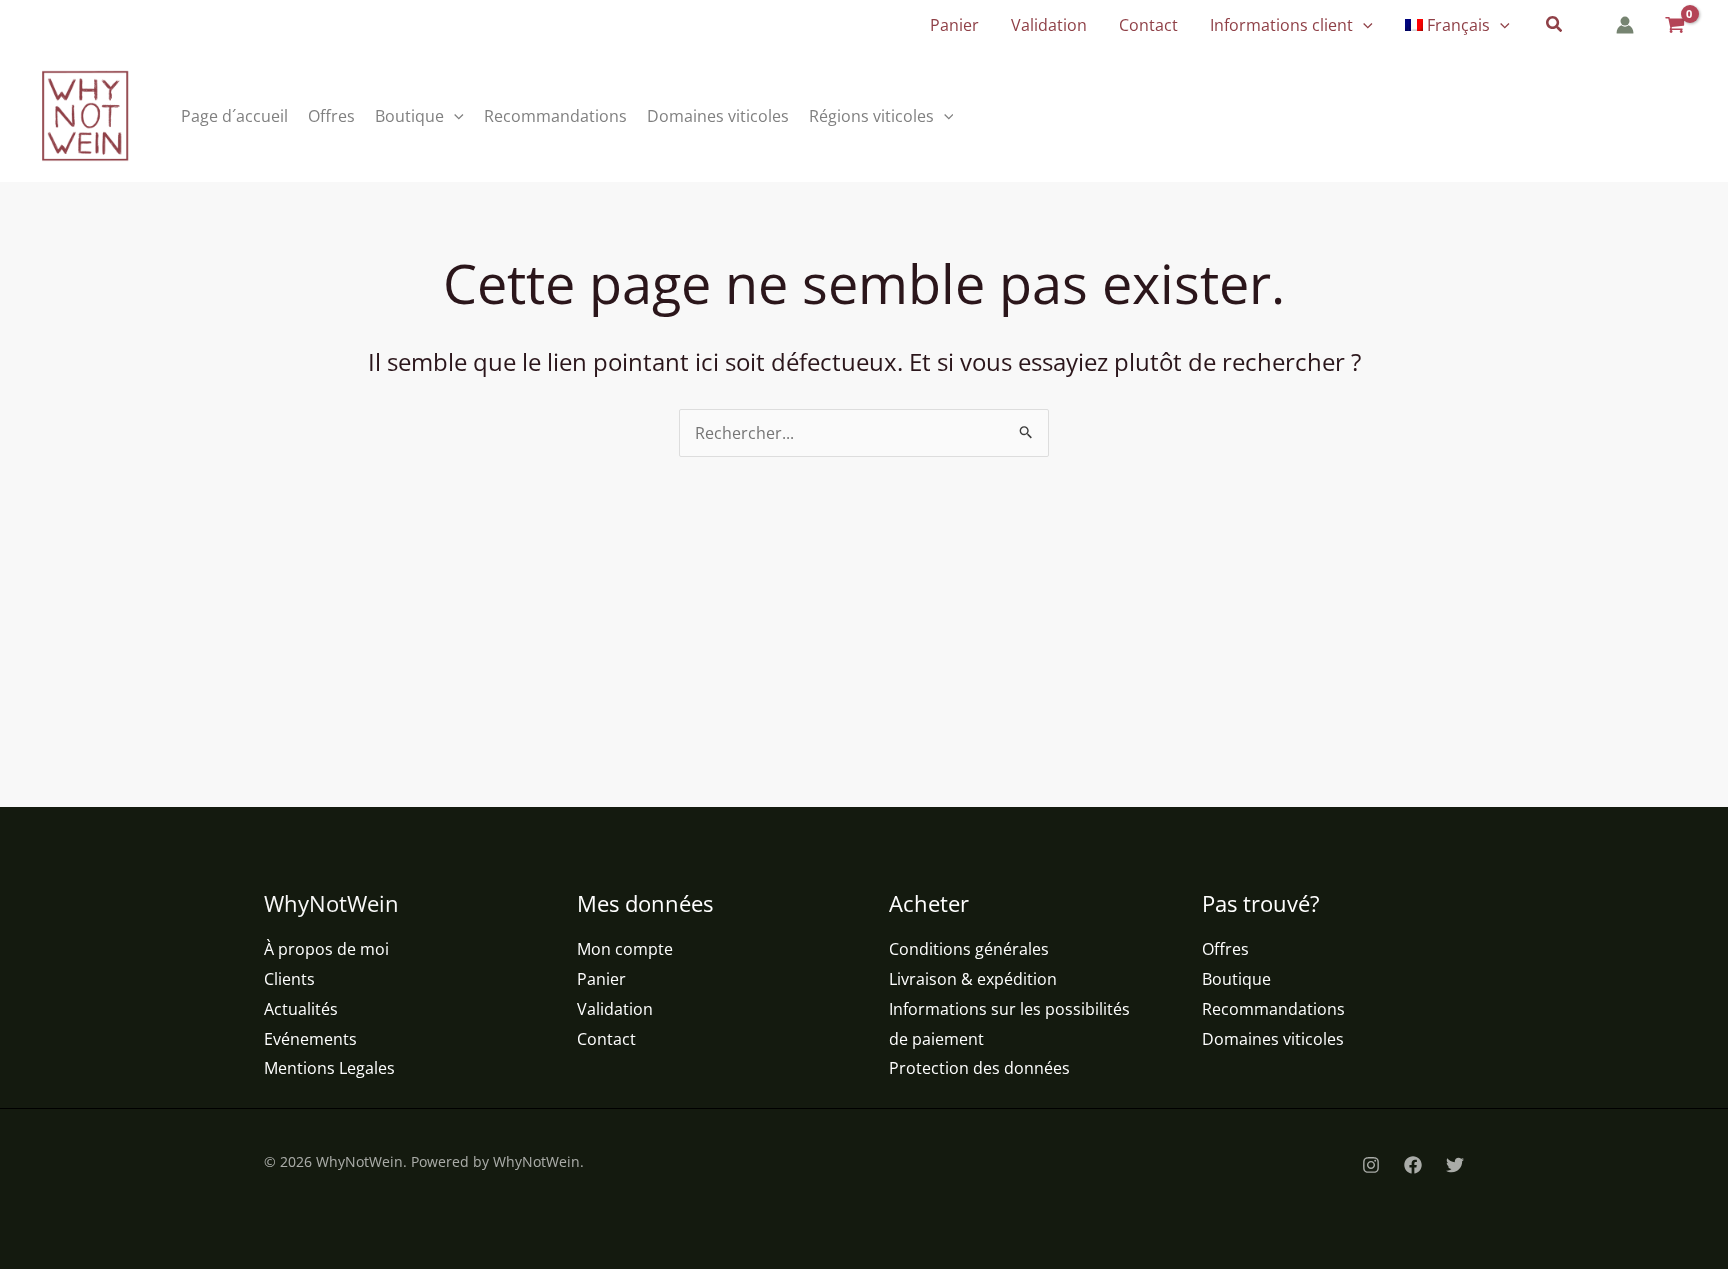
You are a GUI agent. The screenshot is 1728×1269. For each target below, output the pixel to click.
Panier (601, 979)
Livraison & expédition (973, 979)
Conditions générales (969, 949)
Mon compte (625, 949)
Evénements (310, 1039)
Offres (1225, 949)
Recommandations (1273, 1009)
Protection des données (979, 1068)
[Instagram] (1371, 1165)
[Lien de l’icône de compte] (1625, 25)
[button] (1363, 25)
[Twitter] (1455, 1165)
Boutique (1236, 979)
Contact (606, 1039)
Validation (615, 1009)
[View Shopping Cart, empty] (1673, 25)
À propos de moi (326, 949)
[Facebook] (1413, 1165)
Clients (289, 979)
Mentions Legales (329, 1068)
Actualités (301, 1009)
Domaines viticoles (1273, 1039)
